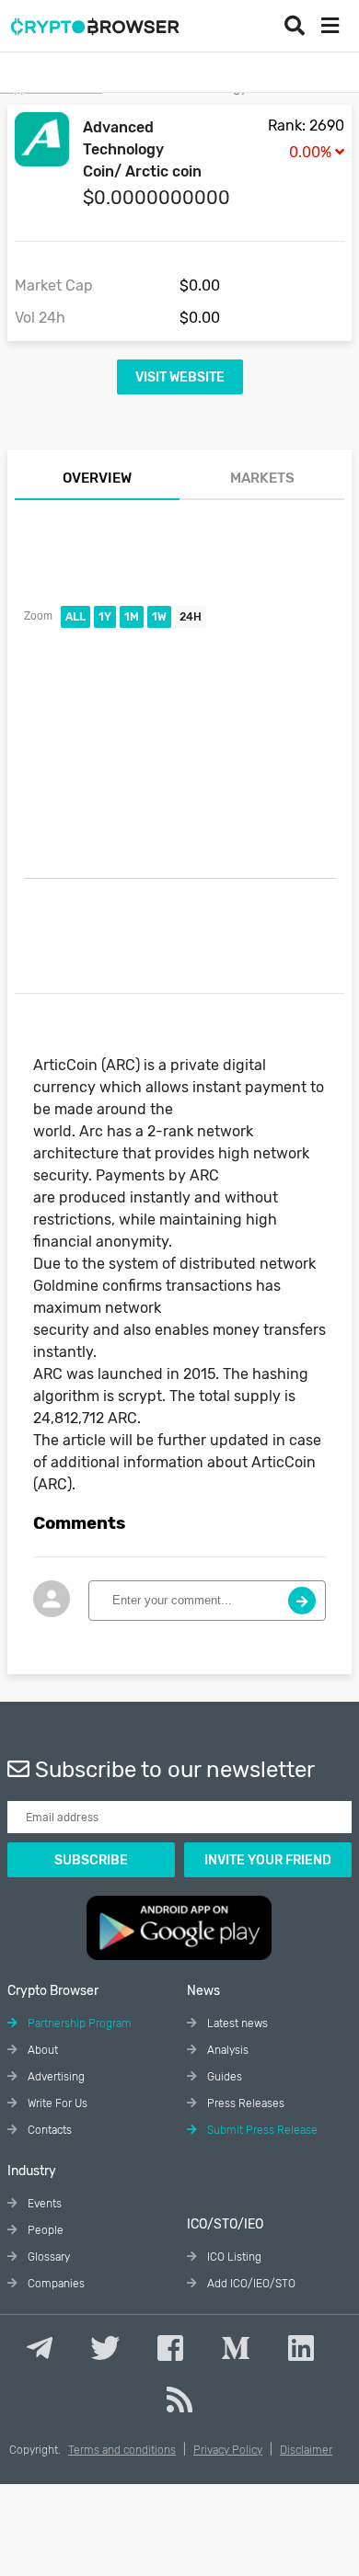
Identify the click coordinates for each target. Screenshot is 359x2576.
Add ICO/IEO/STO (250, 2284)
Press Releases (244, 2103)
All (75, 617)
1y (105, 617)
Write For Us (56, 2103)
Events (43, 2204)
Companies (55, 2284)
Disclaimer (306, 2450)
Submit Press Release (261, 2130)
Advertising (55, 2077)
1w (159, 617)
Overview (97, 478)
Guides (223, 2077)
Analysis (226, 2050)
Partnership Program (78, 2023)
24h (191, 617)
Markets (262, 478)
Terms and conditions (122, 2450)
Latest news (236, 2023)
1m (132, 617)
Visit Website (180, 377)
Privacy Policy (228, 2450)
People (44, 2230)
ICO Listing (233, 2257)
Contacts (48, 2130)
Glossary (47, 2257)
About (41, 2050)
